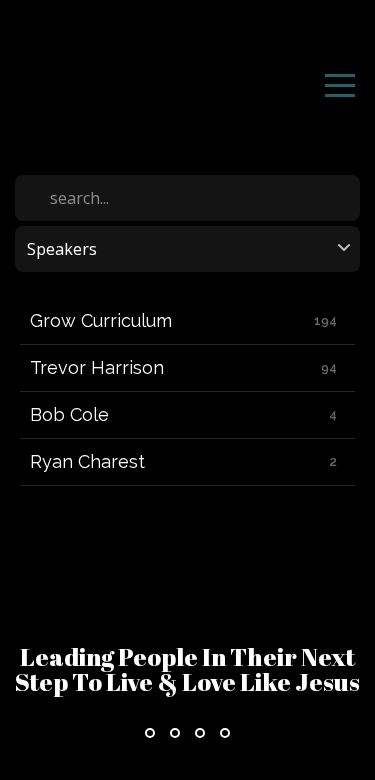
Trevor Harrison (97, 367)
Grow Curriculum (101, 320)
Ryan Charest (87, 461)
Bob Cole (69, 414)
